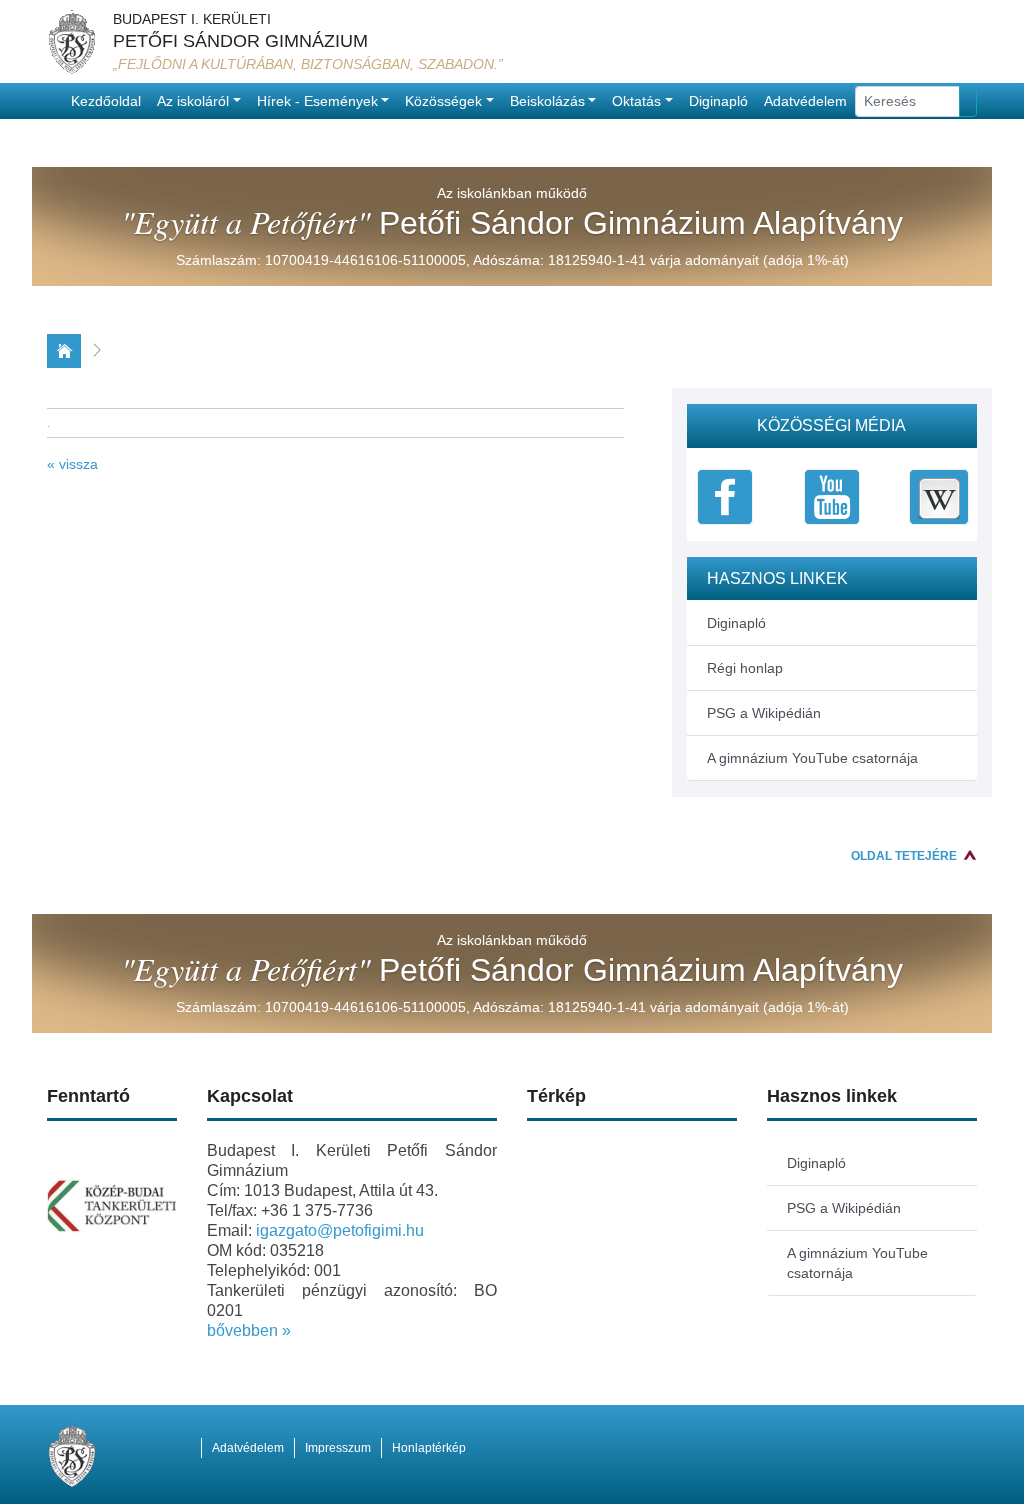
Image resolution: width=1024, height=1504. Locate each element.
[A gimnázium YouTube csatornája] (832, 495)
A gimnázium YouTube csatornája (812, 758)
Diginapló (718, 101)
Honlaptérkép (429, 1448)
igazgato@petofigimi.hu (340, 1230)
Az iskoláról (193, 101)
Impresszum (338, 1448)
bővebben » (249, 1330)
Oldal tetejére (904, 856)
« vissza (72, 464)
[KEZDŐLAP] (64, 351)
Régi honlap (745, 668)
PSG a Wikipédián (764, 713)
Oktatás (636, 101)
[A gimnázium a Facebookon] (725, 495)
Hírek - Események (317, 101)
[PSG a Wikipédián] (939, 495)
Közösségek (443, 101)
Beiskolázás (547, 101)
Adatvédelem (805, 101)
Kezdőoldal (106, 101)
